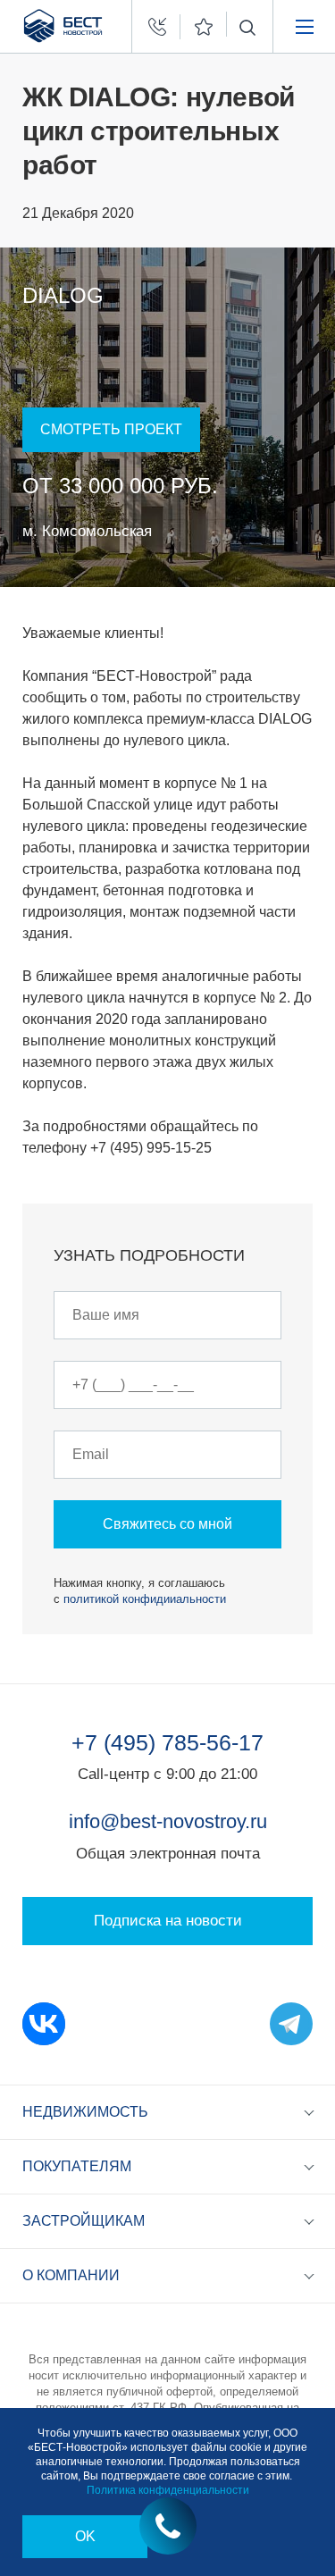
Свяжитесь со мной (167, 1524)
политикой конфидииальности (145, 1599)
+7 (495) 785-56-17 (167, 1742)
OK (85, 2536)
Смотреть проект (111, 429)
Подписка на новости (168, 1921)
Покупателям (77, 2166)
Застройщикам (84, 2221)
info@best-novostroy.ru (168, 1821)
